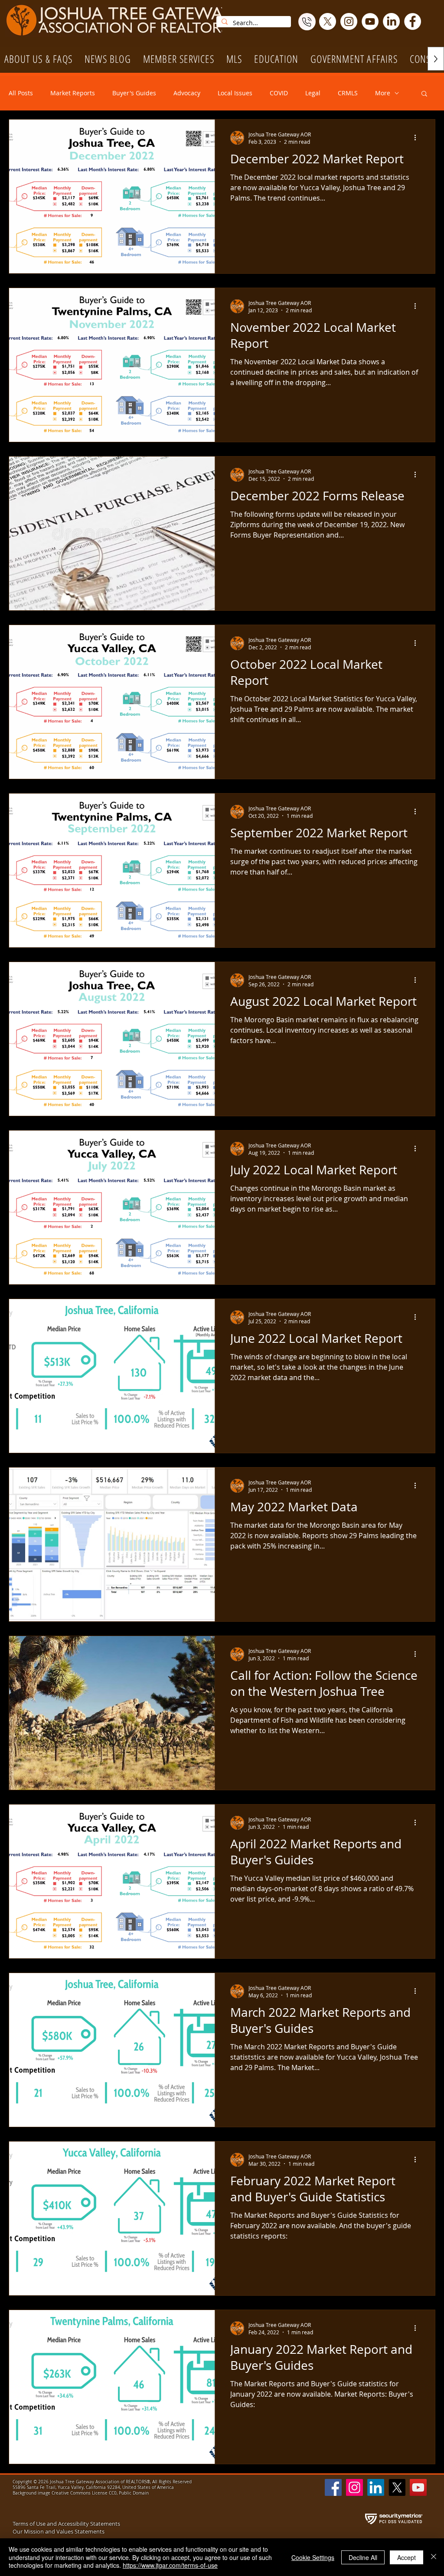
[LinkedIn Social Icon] (376, 2487)
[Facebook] (413, 21)
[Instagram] (349, 21)
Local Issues (235, 93)
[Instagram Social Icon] (354, 2487)
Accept (406, 2557)
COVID (279, 93)
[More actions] (418, 138)
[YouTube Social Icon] (418, 2487)
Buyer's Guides (134, 93)
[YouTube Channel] (370, 21)
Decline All (363, 2557)
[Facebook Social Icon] (333, 2487)
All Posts (21, 93)
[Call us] (307, 22)
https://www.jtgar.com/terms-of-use (170, 2565)
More (383, 93)
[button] (179, 59)
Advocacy (187, 93)
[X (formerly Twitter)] (397, 2487)
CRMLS (348, 93)
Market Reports (73, 93)
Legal (313, 93)
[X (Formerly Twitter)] (328, 21)
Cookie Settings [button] (313, 2557)
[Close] (434, 2557)
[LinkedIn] (391, 21)
